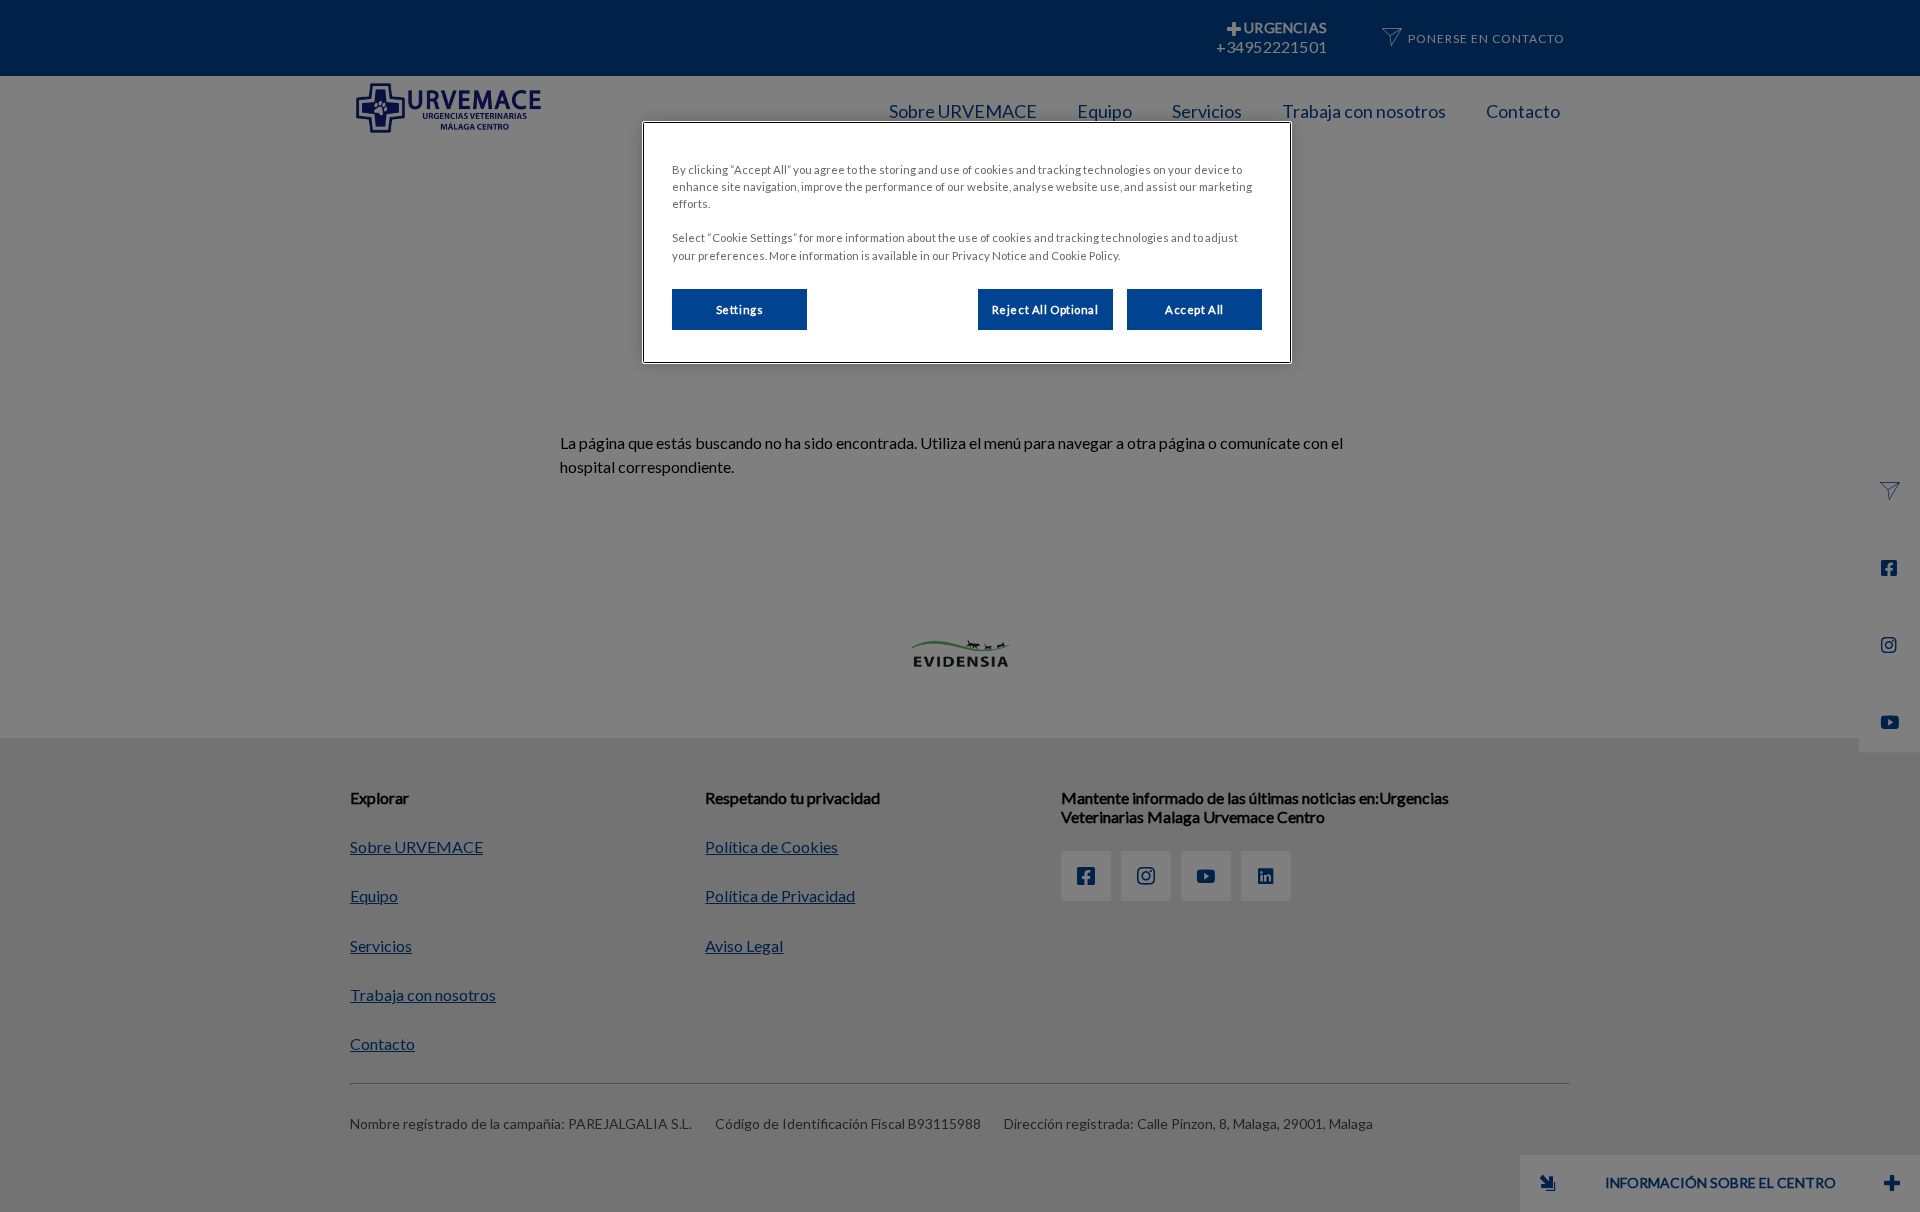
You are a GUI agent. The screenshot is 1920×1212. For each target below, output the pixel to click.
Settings (740, 309)
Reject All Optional (1045, 309)
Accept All (1194, 309)
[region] (967, 242)
